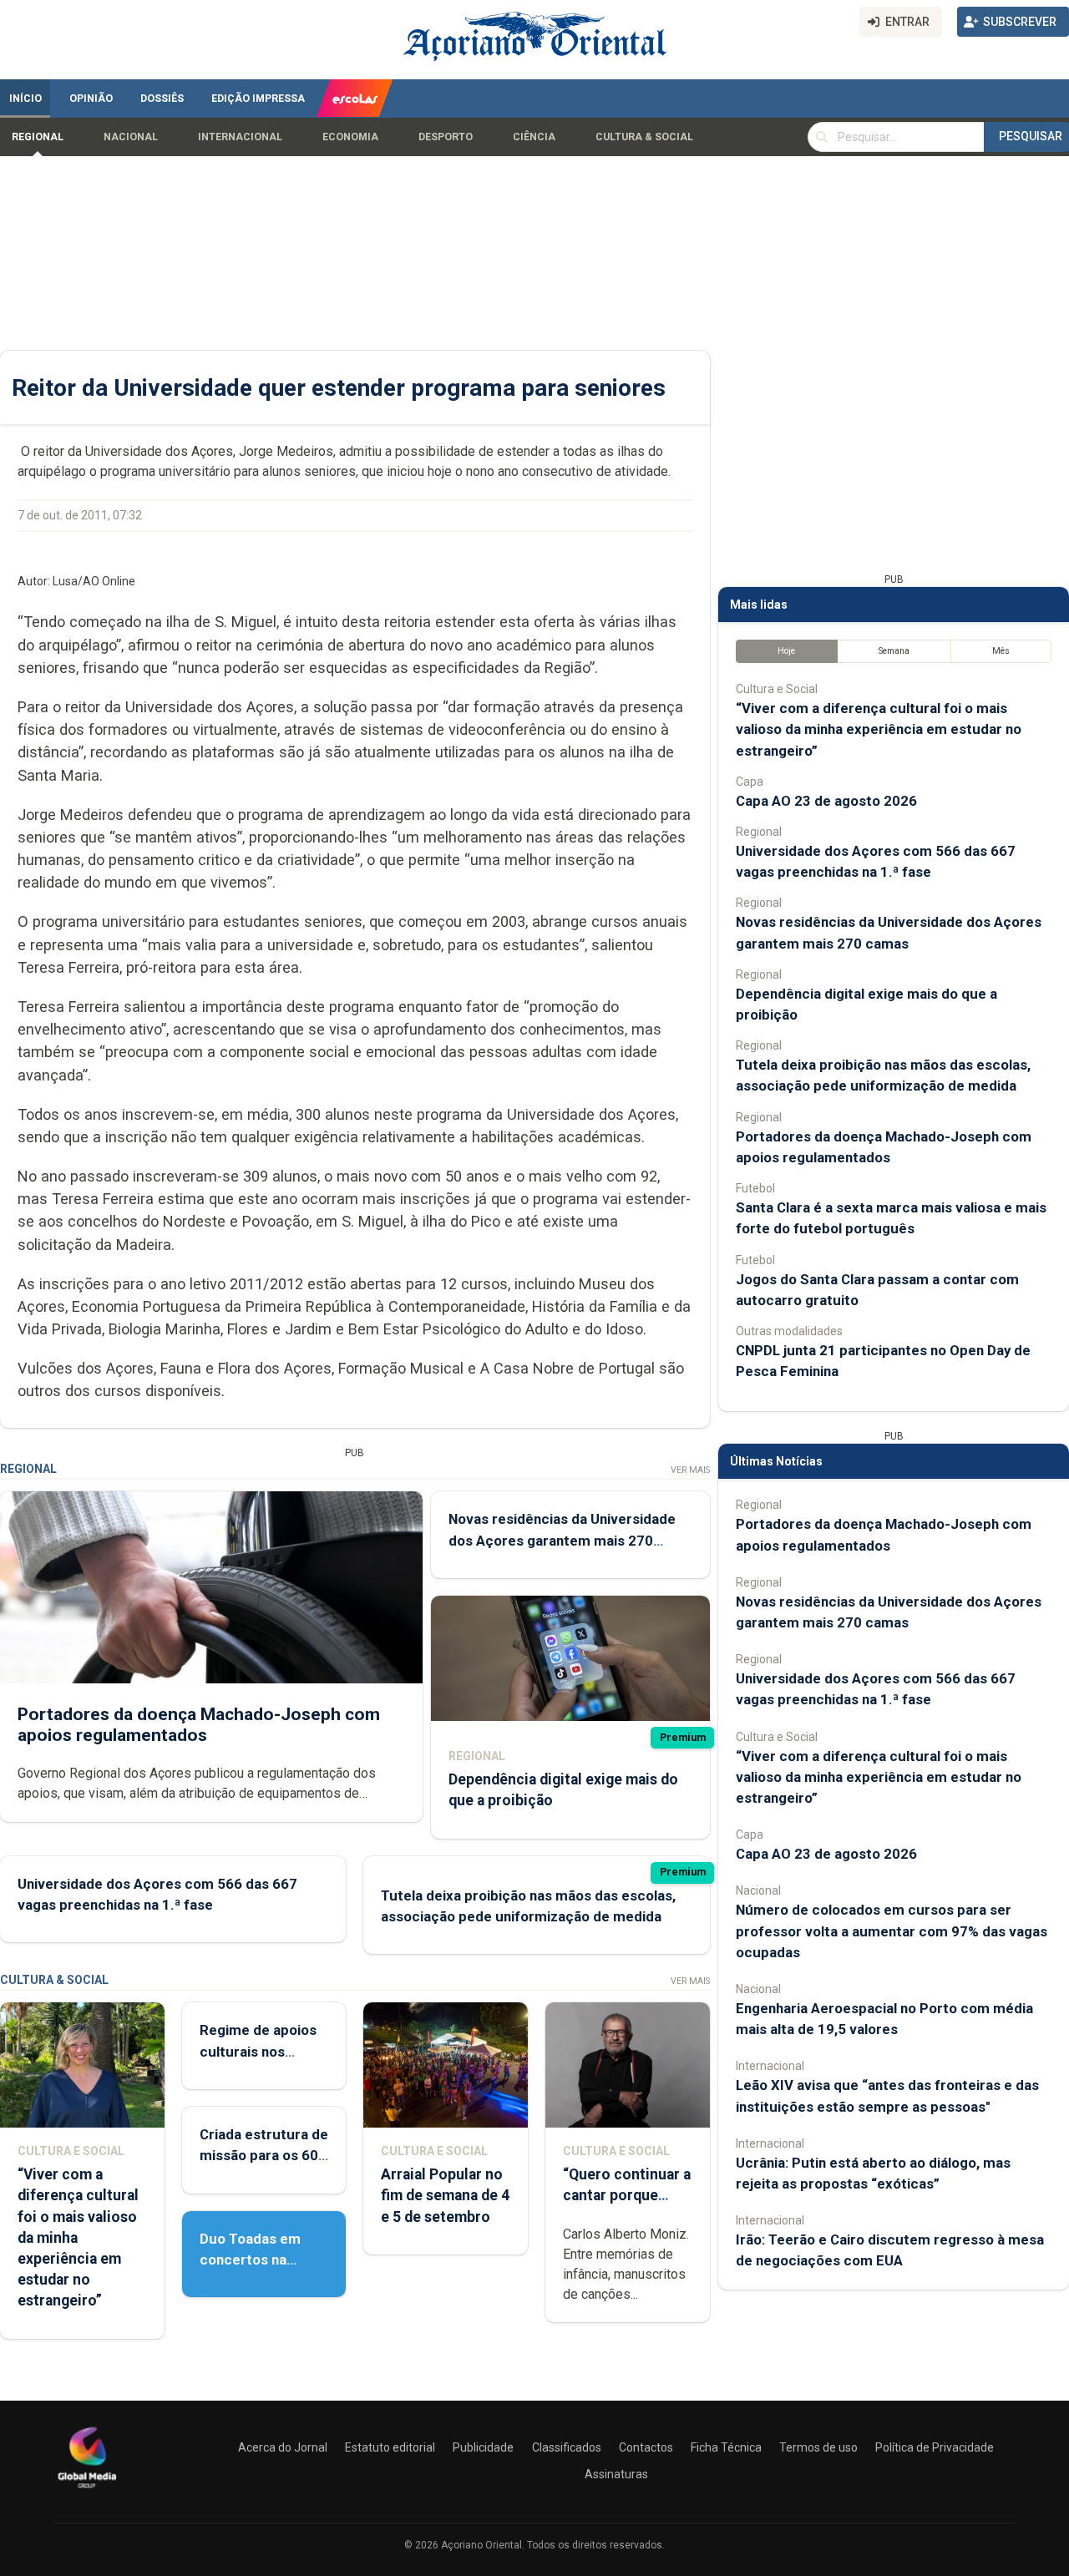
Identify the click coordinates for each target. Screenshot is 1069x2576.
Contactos (646, 2447)
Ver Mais (690, 1470)
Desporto (446, 137)
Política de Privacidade (935, 2447)
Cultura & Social (644, 137)
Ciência (534, 137)
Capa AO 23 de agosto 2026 (826, 801)
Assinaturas (616, 2474)
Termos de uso (818, 2447)
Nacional (131, 137)
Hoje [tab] (786, 651)
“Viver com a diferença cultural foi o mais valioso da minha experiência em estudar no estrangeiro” (879, 729)
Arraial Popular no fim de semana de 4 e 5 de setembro (445, 2195)
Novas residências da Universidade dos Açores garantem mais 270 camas (562, 1540)
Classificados (567, 2447)
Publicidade (483, 2447)
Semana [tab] (894, 651)
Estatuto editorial (390, 2447)
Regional (38, 137)
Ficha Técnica (726, 2447)
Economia (350, 137)
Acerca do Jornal (283, 2447)
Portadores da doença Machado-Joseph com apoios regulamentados (199, 1725)
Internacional (240, 137)
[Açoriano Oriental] (87, 2490)
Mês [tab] (1001, 651)
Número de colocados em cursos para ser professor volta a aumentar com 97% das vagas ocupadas (892, 1931)
